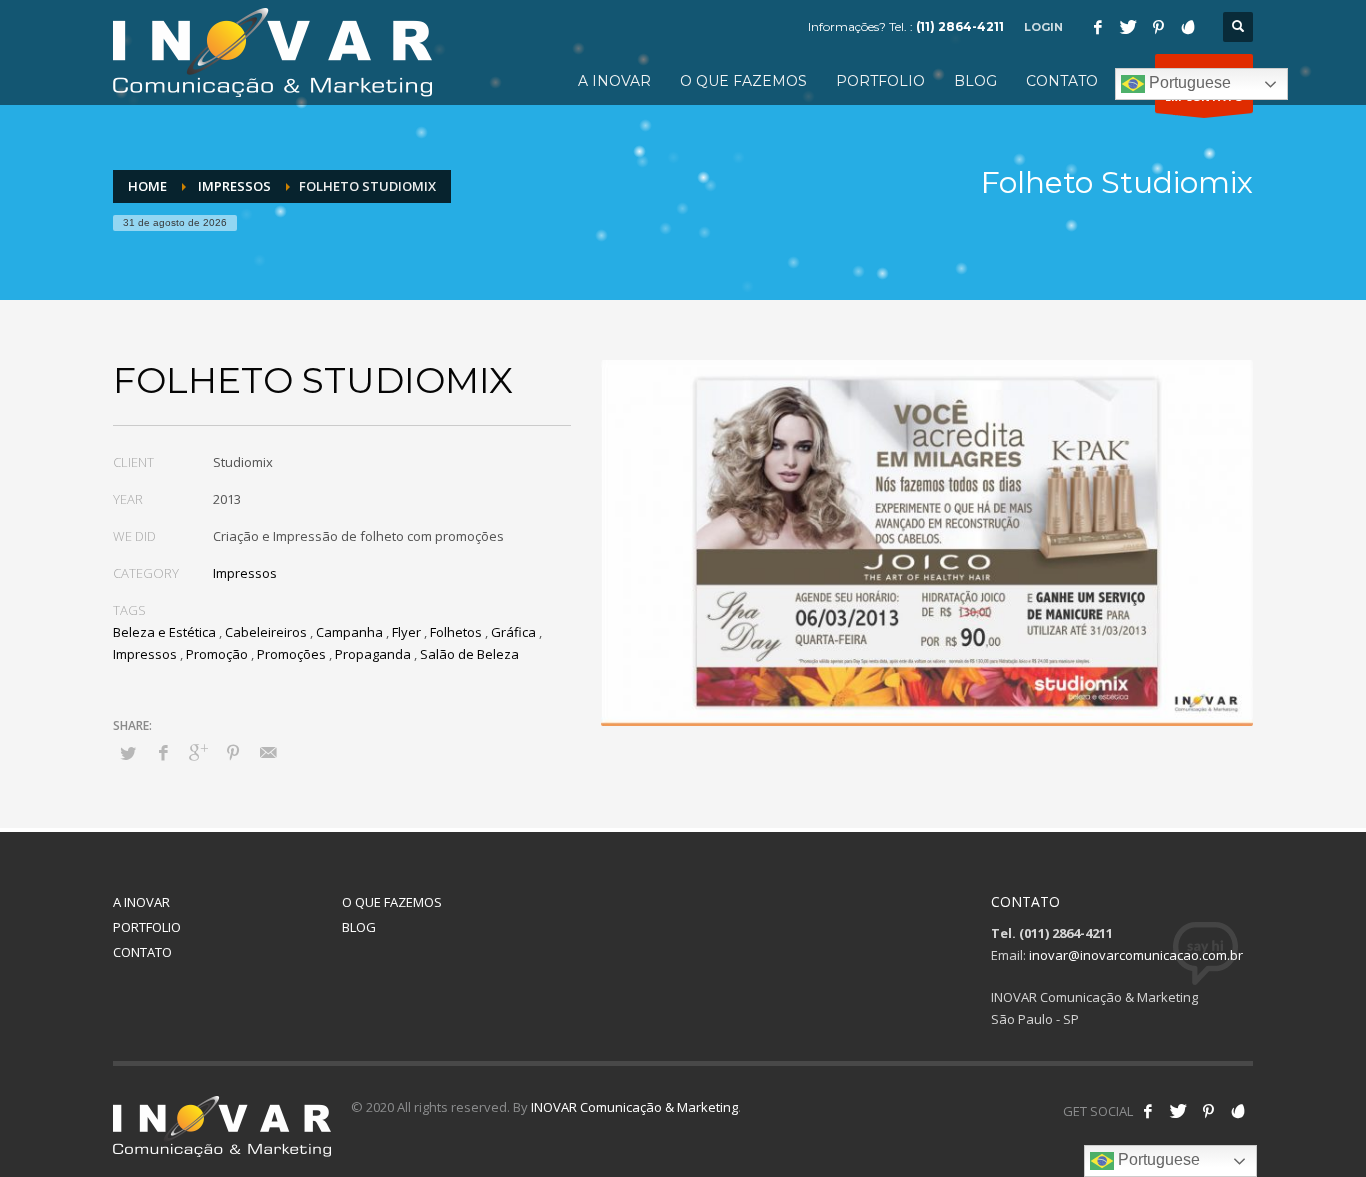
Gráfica (513, 632)
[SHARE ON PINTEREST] (233, 752)
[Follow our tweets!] (1178, 1111)
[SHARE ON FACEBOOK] (163, 752)
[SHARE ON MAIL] (268, 752)
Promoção (217, 654)
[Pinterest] (1158, 27)
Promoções (291, 654)
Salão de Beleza (469, 654)
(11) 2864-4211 (960, 26)
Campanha (349, 632)
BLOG (359, 927)
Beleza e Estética (164, 632)
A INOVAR (141, 902)
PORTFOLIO (147, 927)
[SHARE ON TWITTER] (128, 753)
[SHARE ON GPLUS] (198, 752)
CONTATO (142, 952)
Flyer (406, 632)
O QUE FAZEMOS (392, 902)
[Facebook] (1098, 27)
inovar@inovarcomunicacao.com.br (1136, 955)
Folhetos (456, 632)
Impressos (245, 573)
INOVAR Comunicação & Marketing (634, 1107)
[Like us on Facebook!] (1148, 1111)
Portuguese (1188, 82)
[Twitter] (1128, 27)
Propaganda (373, 654)
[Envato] (1188, 27)
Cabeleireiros (266, 632)
